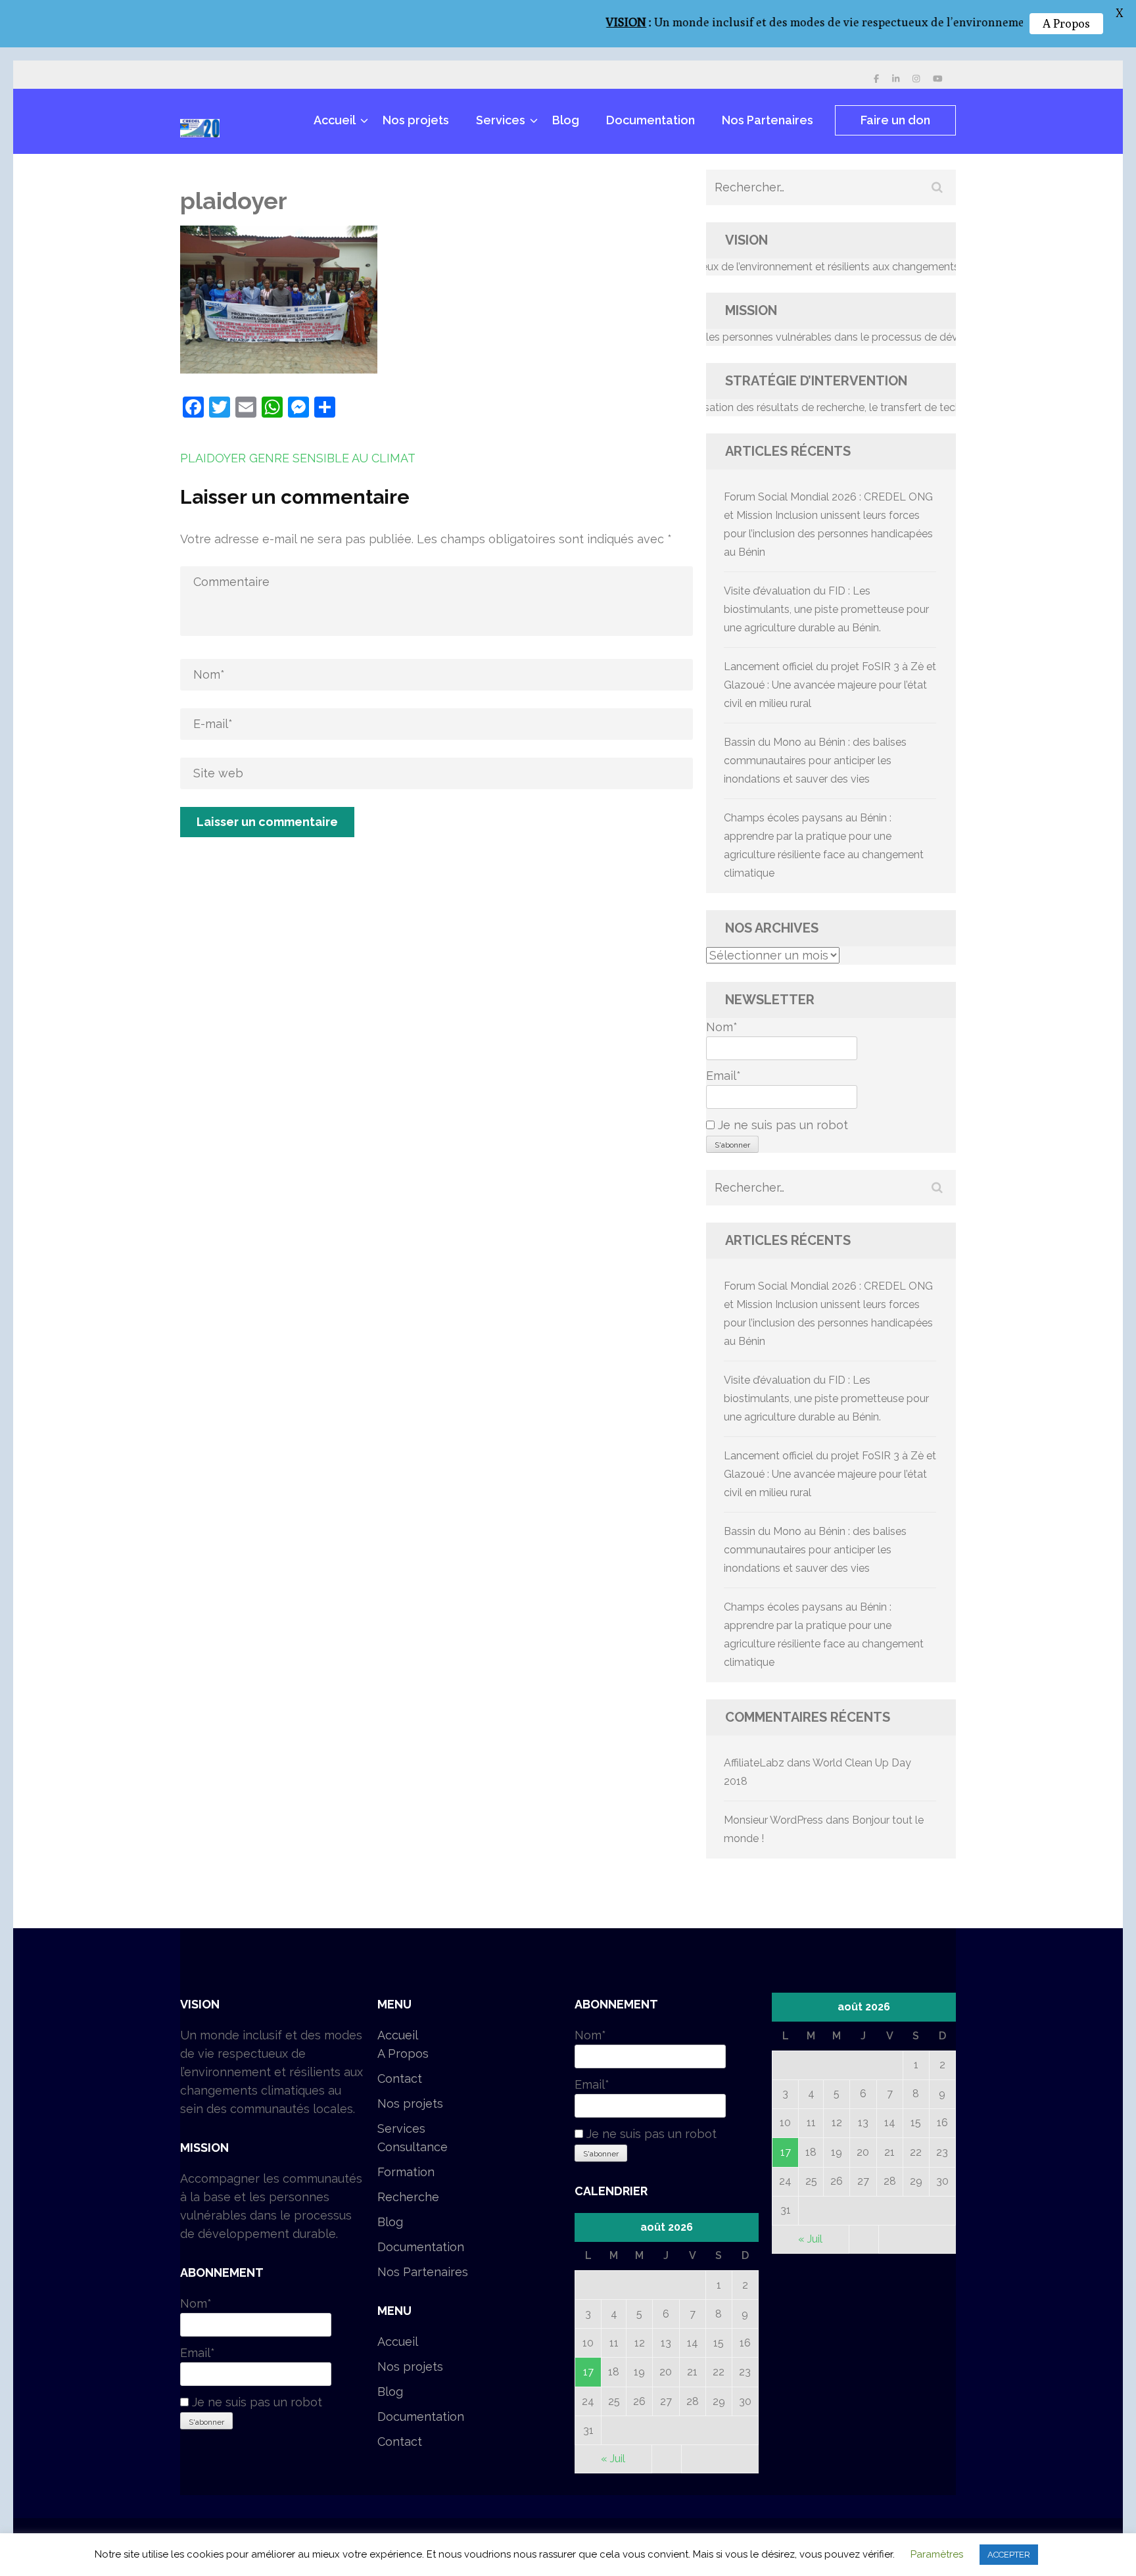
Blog (566, 120)
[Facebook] (876, 79)
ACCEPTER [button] (1009, 2555)
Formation (406, 2172)
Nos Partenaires (768, 120)
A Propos (403, 2054)
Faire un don (895, 120)
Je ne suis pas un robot (781, 1125)
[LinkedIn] (896, 79)
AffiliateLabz (754, 1763)
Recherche (408, 2197)
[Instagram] (916, 79)
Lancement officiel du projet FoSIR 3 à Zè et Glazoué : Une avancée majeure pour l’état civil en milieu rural (830, 685)
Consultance (413, 2147)
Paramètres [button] (937, 2554)
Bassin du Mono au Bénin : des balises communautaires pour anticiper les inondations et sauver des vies (815, 761)
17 (588, 2372)
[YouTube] (938, 79)
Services (501, 120)
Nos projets (416, 120)
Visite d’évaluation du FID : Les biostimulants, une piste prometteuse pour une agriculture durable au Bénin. (826, 609)
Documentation (651, 120)
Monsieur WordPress (773, 1820)
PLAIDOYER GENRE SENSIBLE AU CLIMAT (298, 458)
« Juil (613, 2459)
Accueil (335, 120)
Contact (400, 2078)
